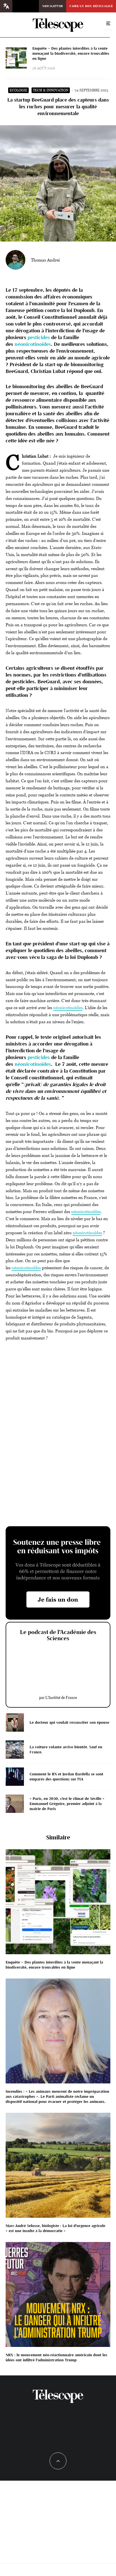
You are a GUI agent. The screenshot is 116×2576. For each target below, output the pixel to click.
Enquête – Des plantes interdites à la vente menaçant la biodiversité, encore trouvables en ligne (71, 53)
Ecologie (18, 90)
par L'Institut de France (58, 1697)
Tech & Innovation (51, 90)
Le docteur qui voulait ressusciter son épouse (69, 1722)
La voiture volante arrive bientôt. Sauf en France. (66, 1750)
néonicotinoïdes (33, 344)
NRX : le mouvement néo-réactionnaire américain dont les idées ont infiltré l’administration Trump (56, 2358)
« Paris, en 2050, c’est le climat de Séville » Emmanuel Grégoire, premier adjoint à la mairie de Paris (67, 1804)
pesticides (39, 337)
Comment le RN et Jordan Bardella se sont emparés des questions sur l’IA (66, 1777)
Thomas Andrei (45, 260)
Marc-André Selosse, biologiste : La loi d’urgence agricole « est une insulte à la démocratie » (55, 2228)
